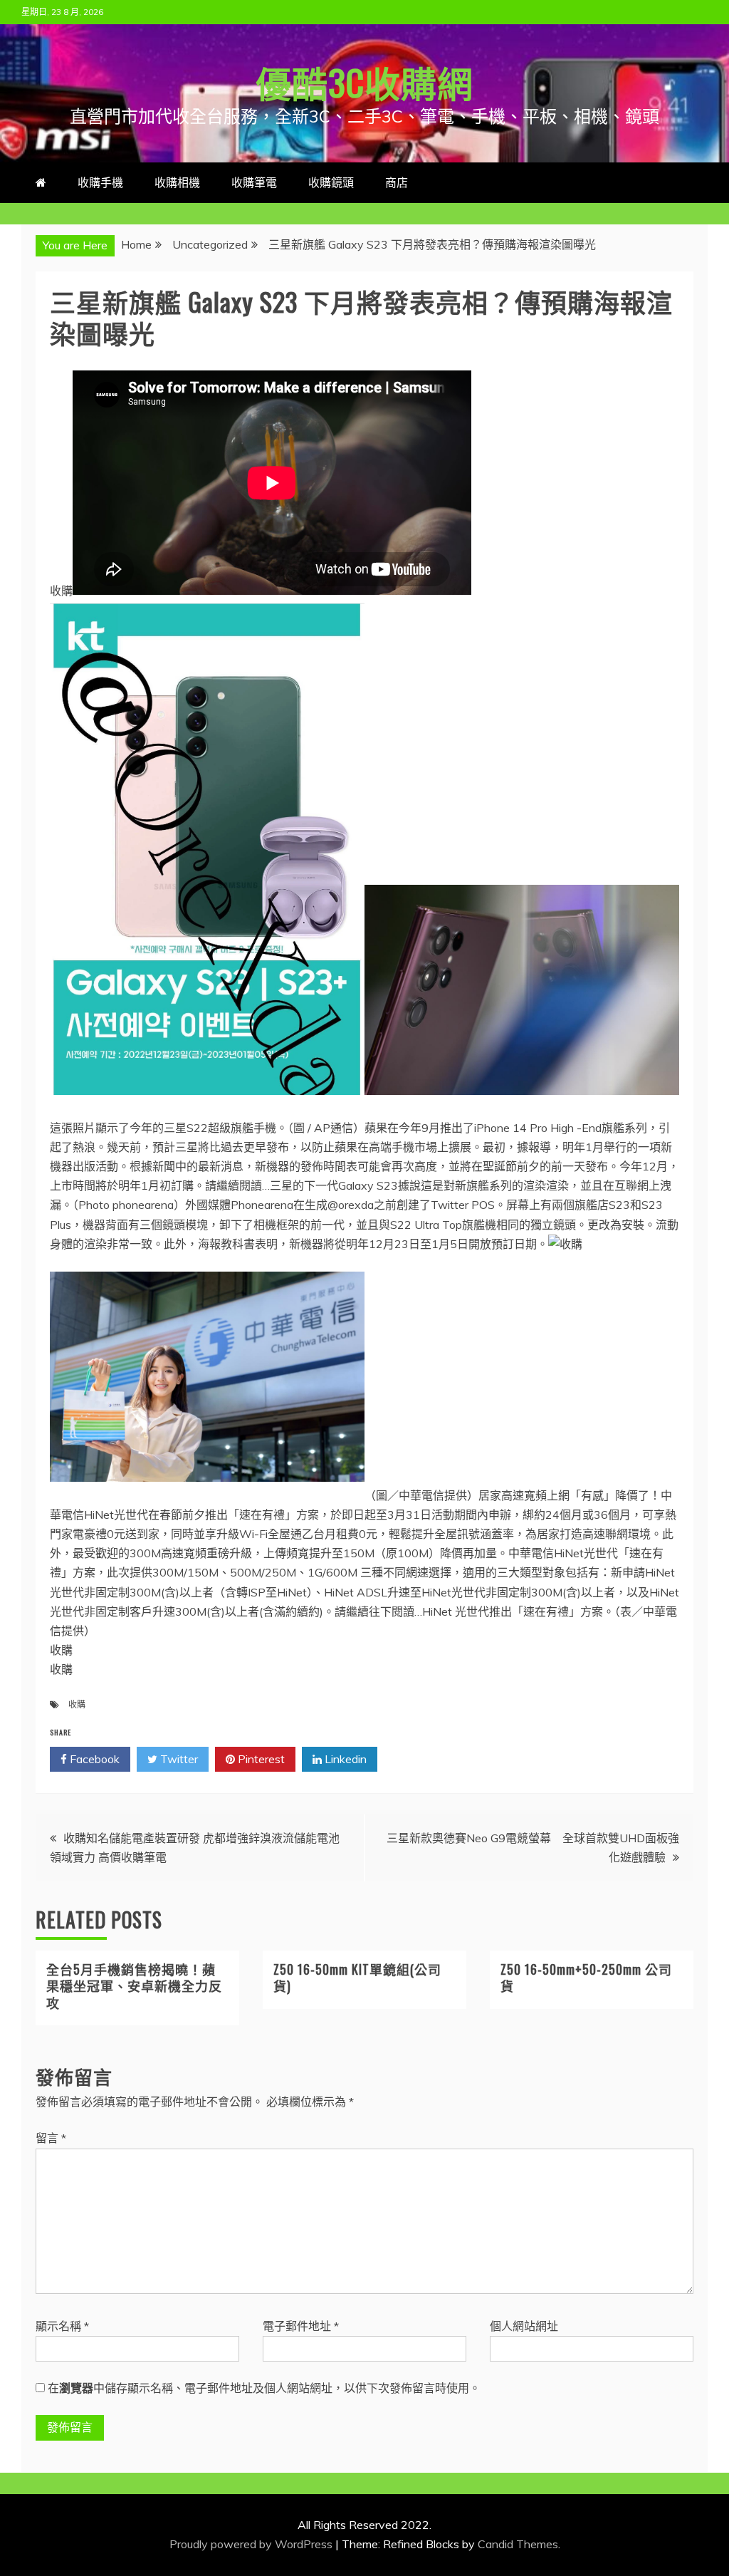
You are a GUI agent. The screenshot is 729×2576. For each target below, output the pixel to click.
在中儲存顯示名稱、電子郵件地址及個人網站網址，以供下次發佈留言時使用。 (264, 2388)
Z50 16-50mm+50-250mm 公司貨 (586, 1977)
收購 (77, 1704)
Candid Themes (518, 2544)
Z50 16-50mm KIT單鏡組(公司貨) (357, 1977)
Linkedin (344, 1759)
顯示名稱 (62, 2326)
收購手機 (100, 182)
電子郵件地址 (301, 2326)
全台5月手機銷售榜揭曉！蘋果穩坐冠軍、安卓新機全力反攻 (134, 1986)
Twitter (178, 1759)
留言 (51, 2138)
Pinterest (260, 1759)
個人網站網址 (524, 2326)
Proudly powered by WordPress (252, 2544)
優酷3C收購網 (364, 81)
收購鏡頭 (331, 182)
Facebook (93, 1759)
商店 (397, 182)
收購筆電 (254, 182)
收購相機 (177, 182)
